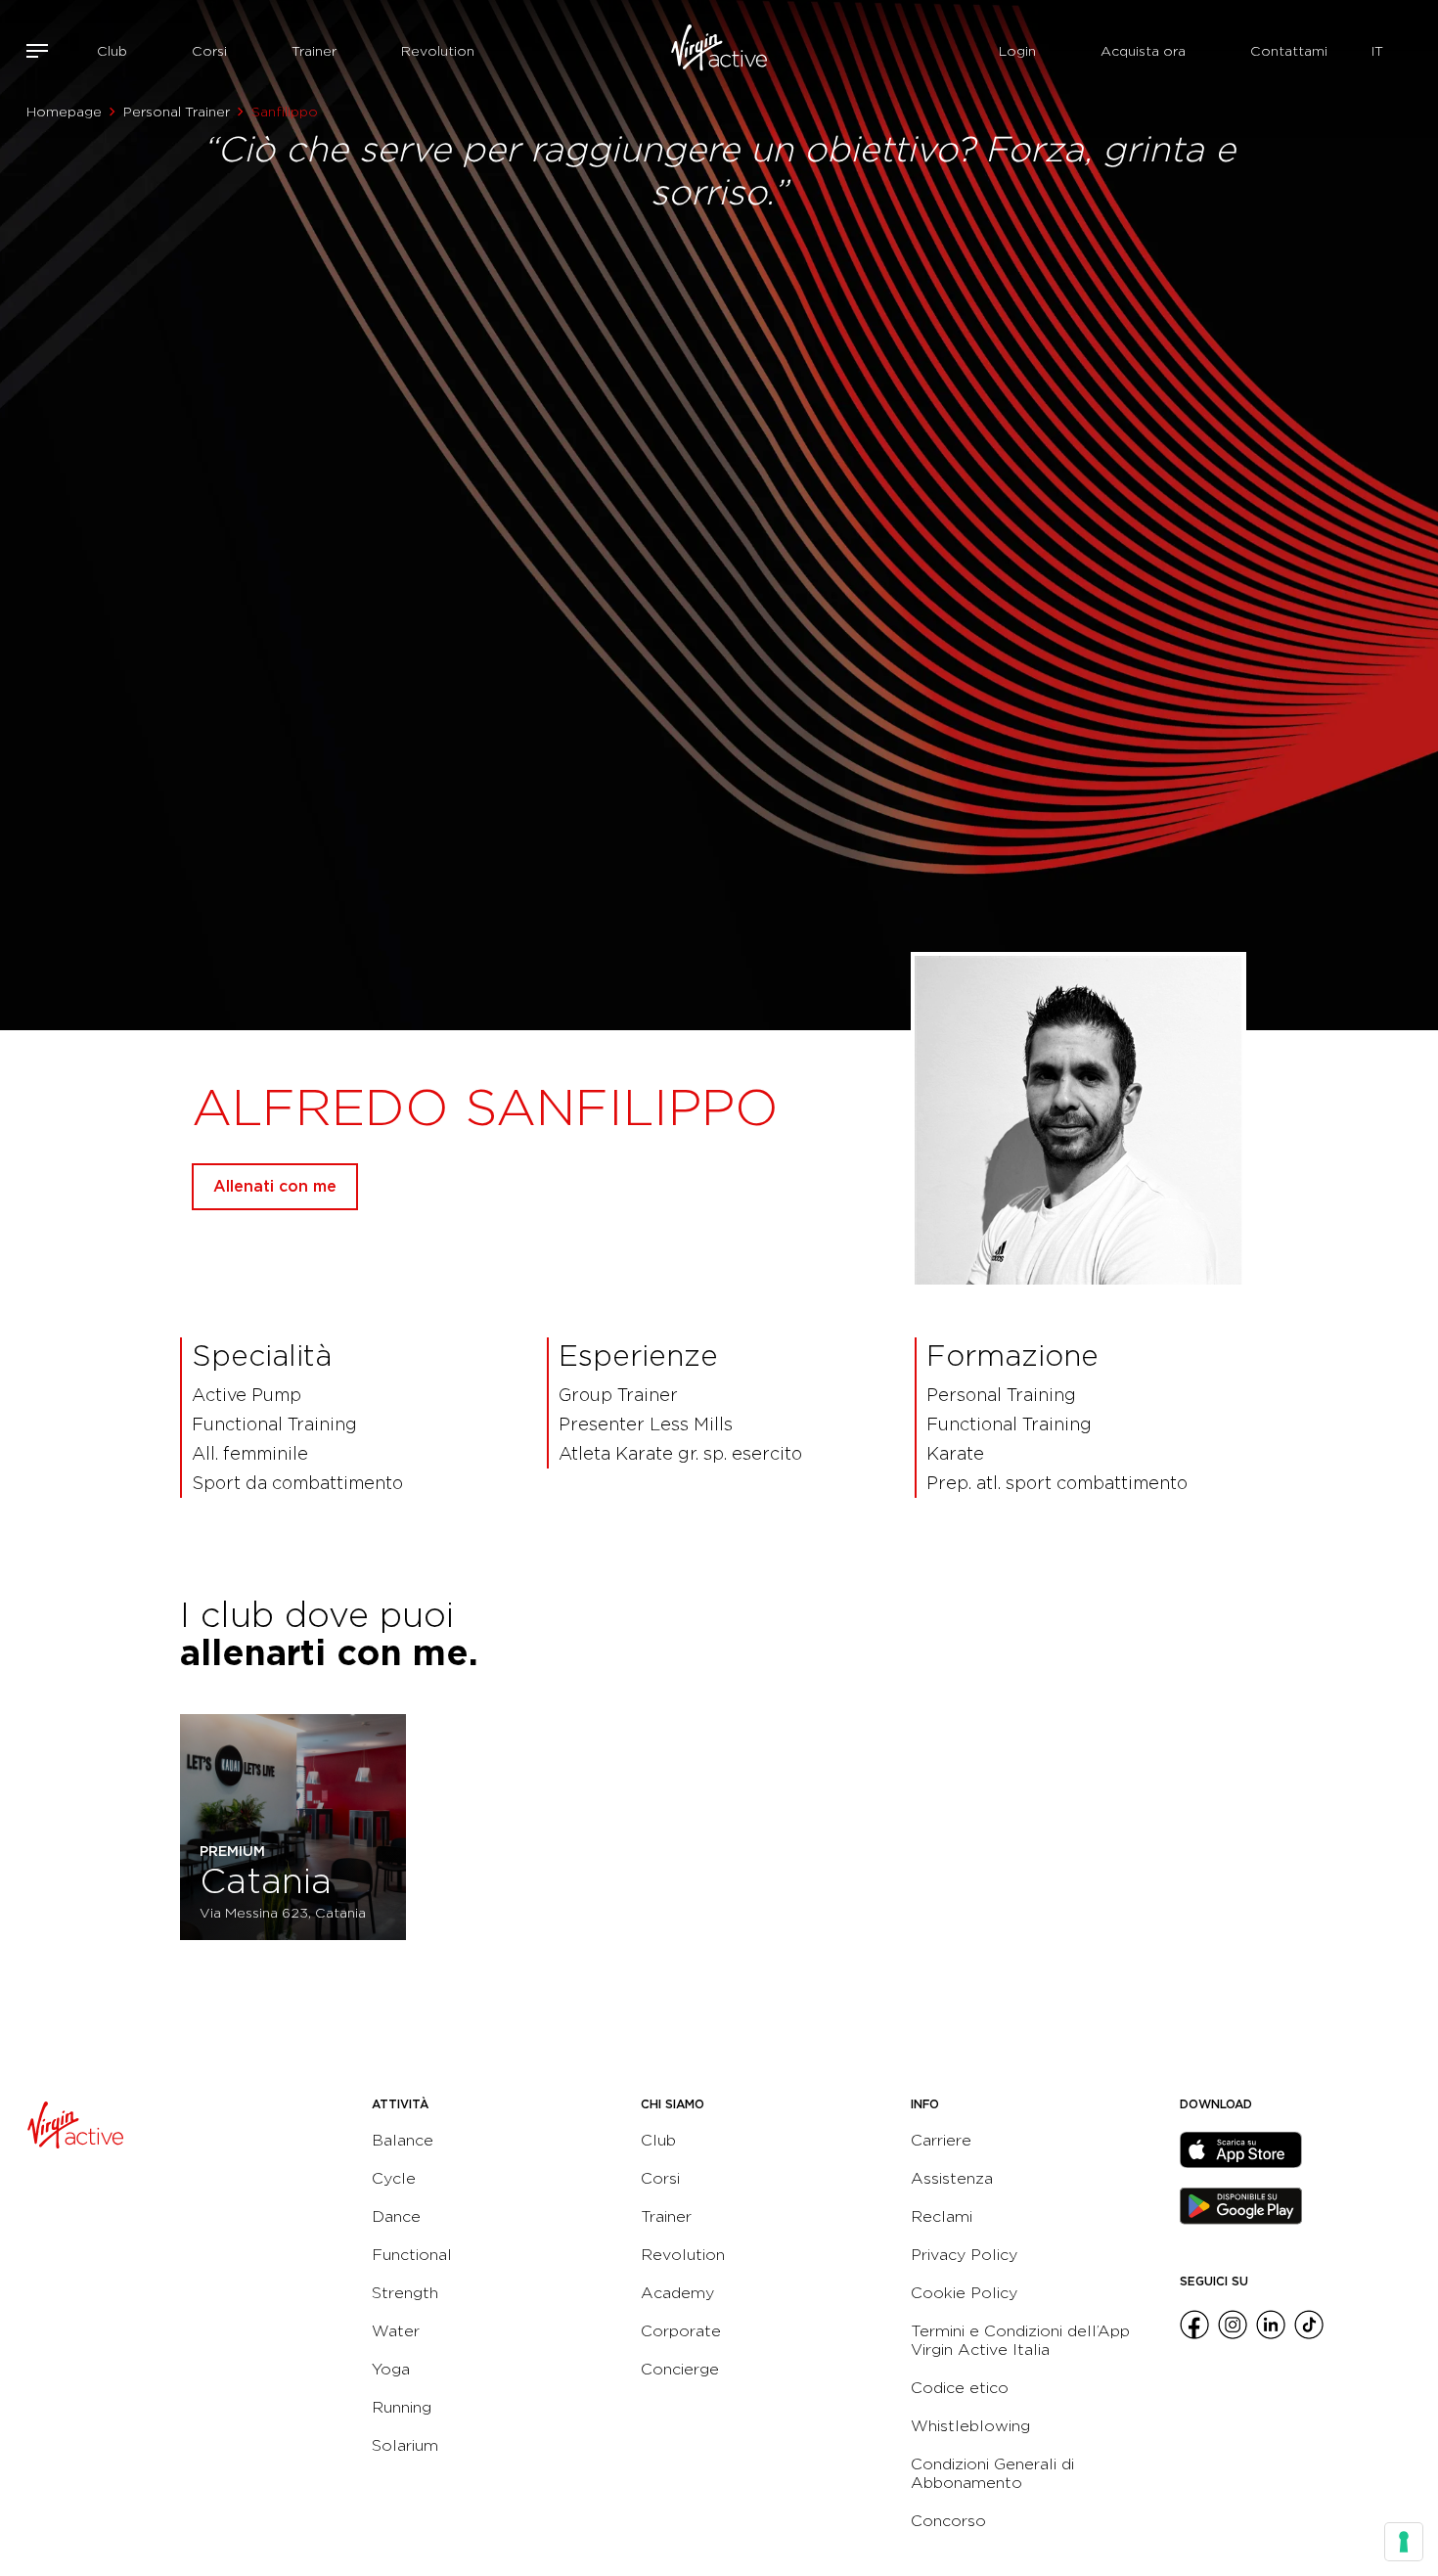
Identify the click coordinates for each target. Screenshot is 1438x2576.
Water (396, 2331)
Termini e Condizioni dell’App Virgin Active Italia (1020, 2340)
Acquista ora (1143, 51)
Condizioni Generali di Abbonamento (992, 2473)
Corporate (681, 2331)
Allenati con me (275, 1186)
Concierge (680, 2369)
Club (112, 51)
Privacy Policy (964, 2255)
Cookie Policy (964, 2293)
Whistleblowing (970, 2426)
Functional (412, 2255)
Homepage (64, 112)
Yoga (391, 2369)
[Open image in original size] (719, 51)
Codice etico (960, 2388)
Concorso (948, 2521)
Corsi (209, 51)
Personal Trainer (177, 112)
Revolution (438, 51)
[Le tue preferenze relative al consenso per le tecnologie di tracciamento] (1404, 2542)
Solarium (405, 2445)
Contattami (1289, 51)
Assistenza (952, 2178)
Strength (405, 2293)
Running (402, 2407)
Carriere (941, 2140)
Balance (403, 2140)
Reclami (942, 2216)
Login (1017, 51)
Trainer (314, 51)
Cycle (394, 2178)
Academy (677, 2293)
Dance (396, 2216)
